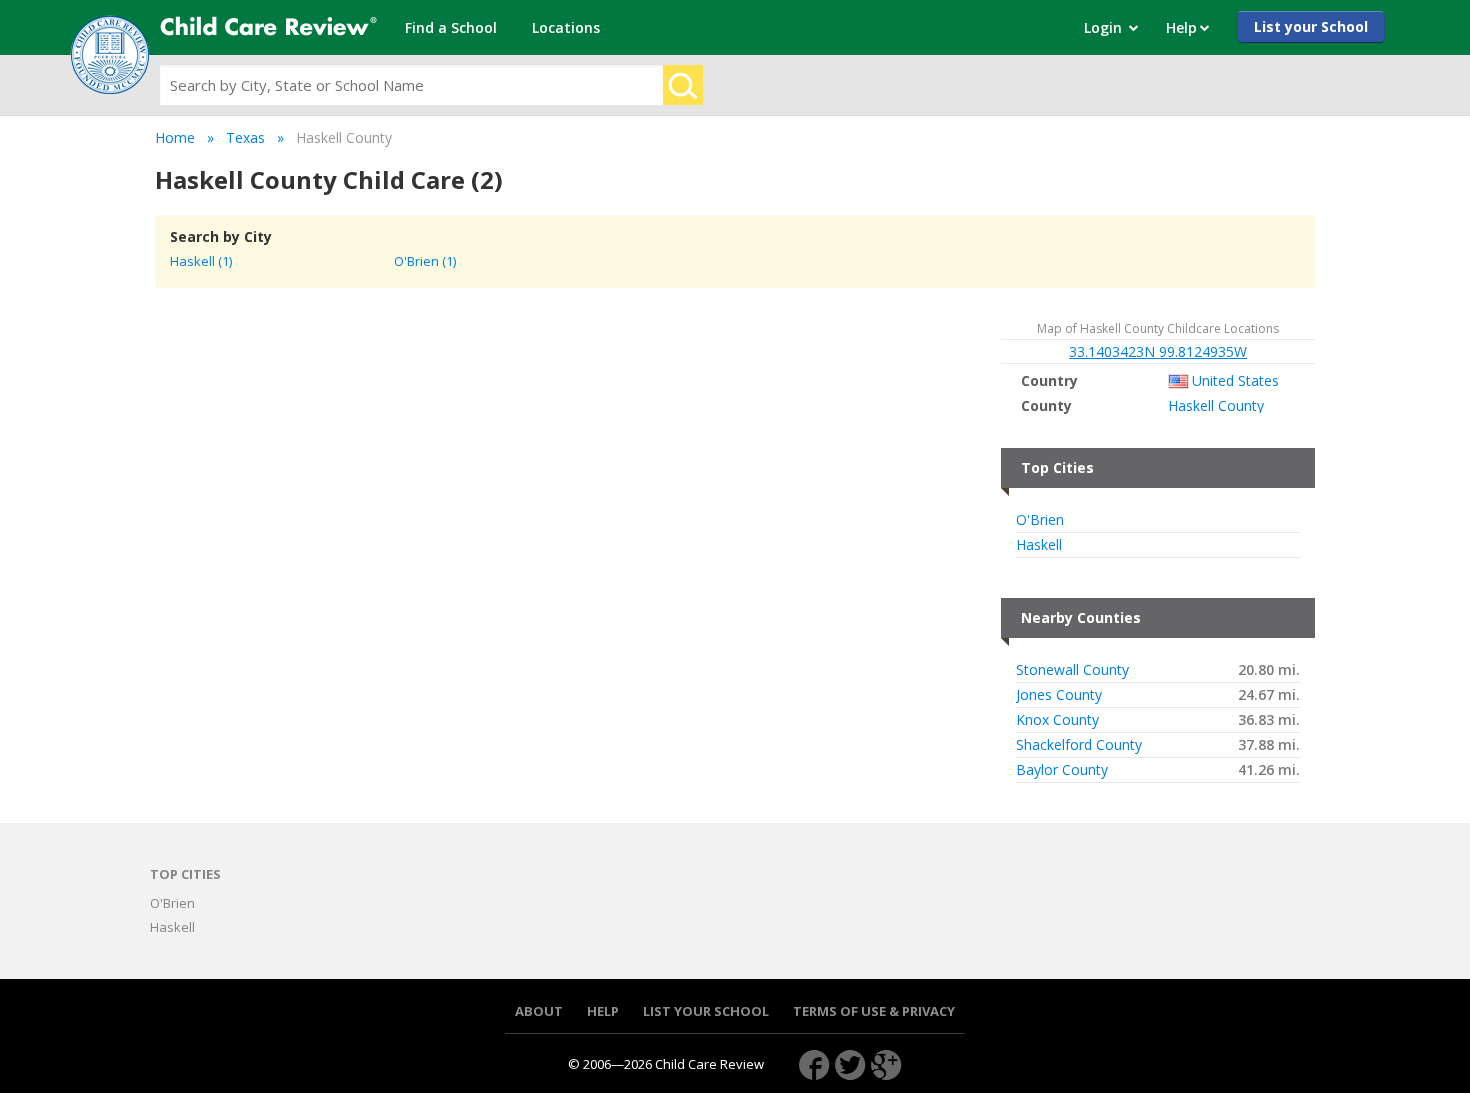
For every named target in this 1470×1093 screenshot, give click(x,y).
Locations (566, 27)
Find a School (451, 27)
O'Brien (1040, 520)
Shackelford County (1079, 745)
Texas (245, 137)
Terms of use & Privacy (874, 1011)
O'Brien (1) (425, 261)
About (539, 1011)
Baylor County (1062, 770)
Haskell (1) (201, 261)
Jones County (1059, 695)
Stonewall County (1072, 670)
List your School (1311, 26)
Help (603, 1011)
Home (175, 137)
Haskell (1039, 545)
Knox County (1057, 720)
